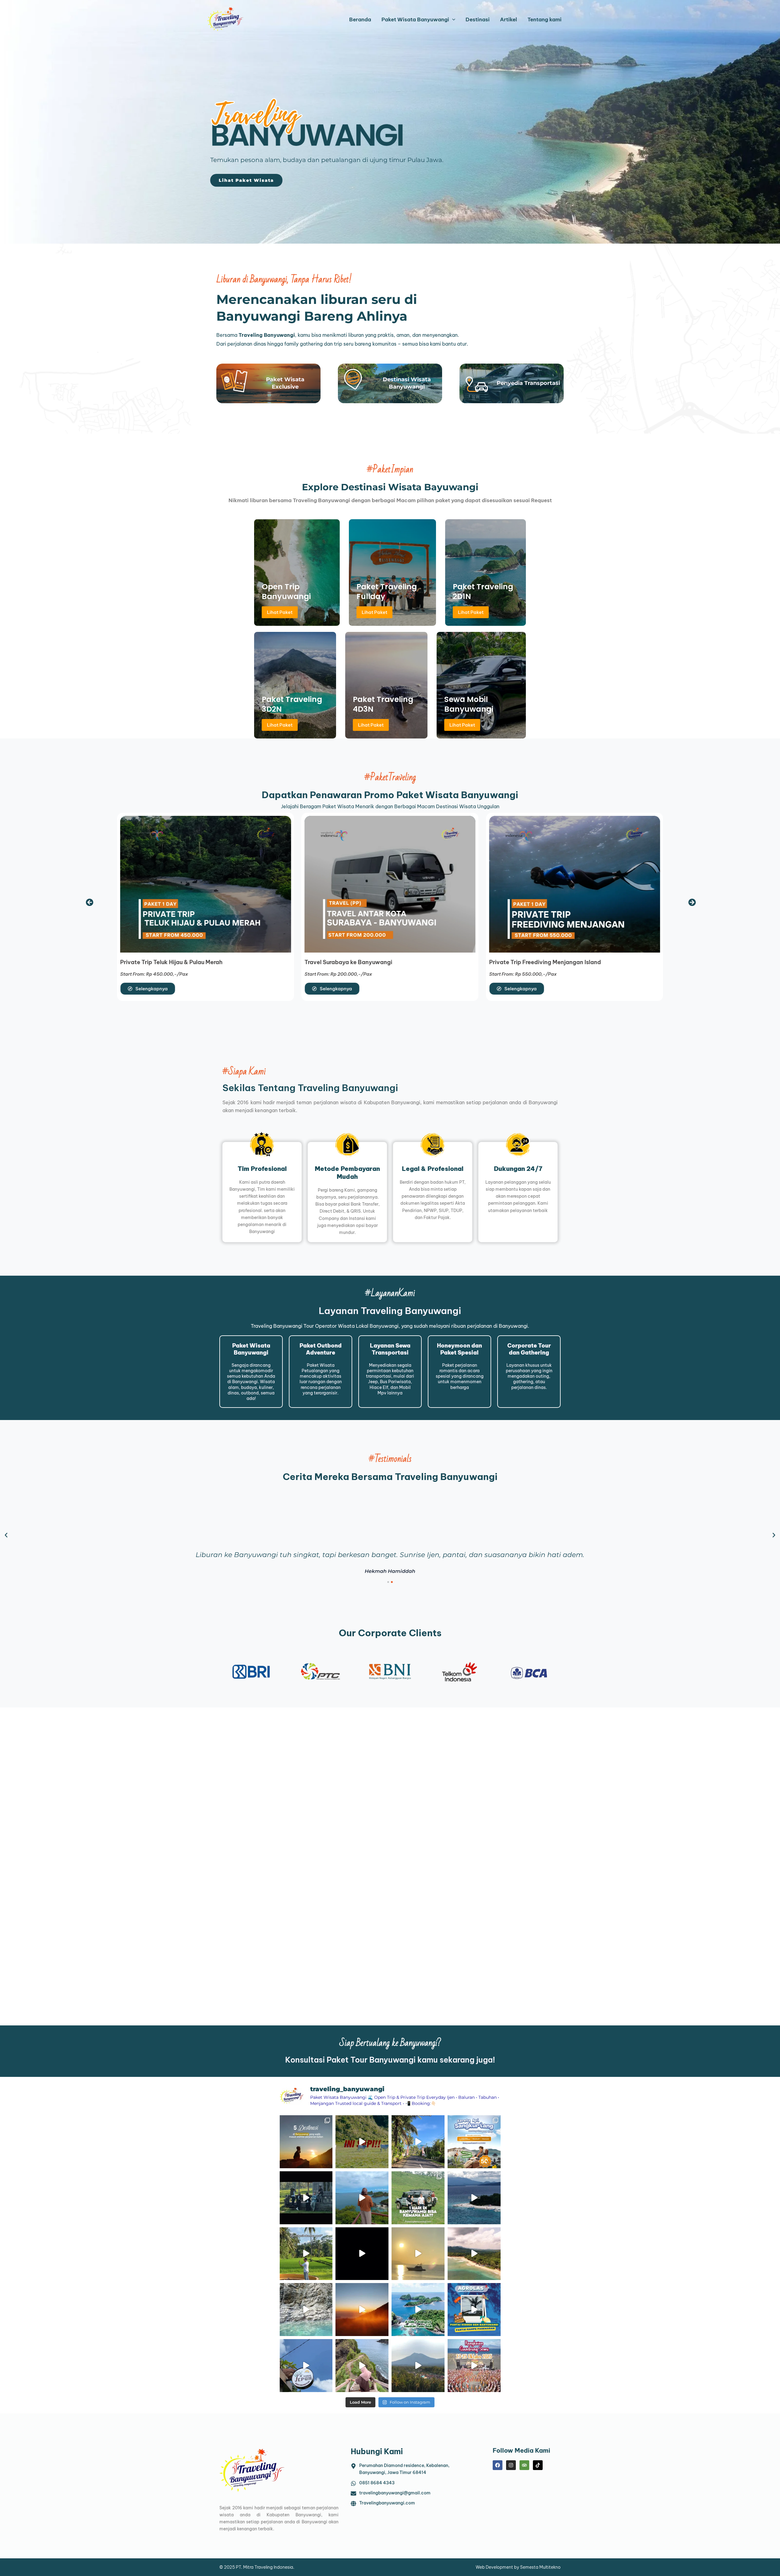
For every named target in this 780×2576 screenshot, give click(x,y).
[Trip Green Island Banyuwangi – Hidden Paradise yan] (362, 2366)
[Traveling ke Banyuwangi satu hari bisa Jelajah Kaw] (362, 2142)
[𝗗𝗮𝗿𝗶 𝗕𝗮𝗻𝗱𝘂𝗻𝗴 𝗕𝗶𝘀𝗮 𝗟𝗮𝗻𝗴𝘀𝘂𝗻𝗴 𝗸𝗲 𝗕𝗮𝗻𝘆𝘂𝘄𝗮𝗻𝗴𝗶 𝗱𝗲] (474, 2142)
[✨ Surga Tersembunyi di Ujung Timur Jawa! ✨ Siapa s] (362, 2198)
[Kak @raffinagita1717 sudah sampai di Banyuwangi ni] (306, 2254)
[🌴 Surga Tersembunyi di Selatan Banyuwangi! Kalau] (306, 2310)
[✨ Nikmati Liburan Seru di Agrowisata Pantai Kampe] (474, 2310)
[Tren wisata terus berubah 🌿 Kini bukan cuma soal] (362, 2310)
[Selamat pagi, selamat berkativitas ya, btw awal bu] (418, 2142)
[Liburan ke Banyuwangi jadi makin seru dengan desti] (418, 2198)
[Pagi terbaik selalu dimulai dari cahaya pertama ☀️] (418, 2254)
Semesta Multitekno (540, 2567)
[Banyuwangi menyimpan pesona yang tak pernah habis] (418, 2366)
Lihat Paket (280, 612)
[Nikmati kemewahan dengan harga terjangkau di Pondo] (306, 2366)
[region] (390, 122)
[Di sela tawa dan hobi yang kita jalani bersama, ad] (306, 2198)
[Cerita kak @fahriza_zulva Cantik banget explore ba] (474, 2198)
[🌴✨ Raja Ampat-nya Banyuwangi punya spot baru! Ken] (418, 2310)
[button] (90, 902)
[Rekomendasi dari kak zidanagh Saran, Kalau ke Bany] (306, 2142)
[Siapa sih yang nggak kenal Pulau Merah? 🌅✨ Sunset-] (474, 2254)
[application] (452, 20)
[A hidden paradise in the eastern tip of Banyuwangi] (362, 2254)
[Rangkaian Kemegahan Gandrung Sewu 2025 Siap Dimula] (474, 2366)
